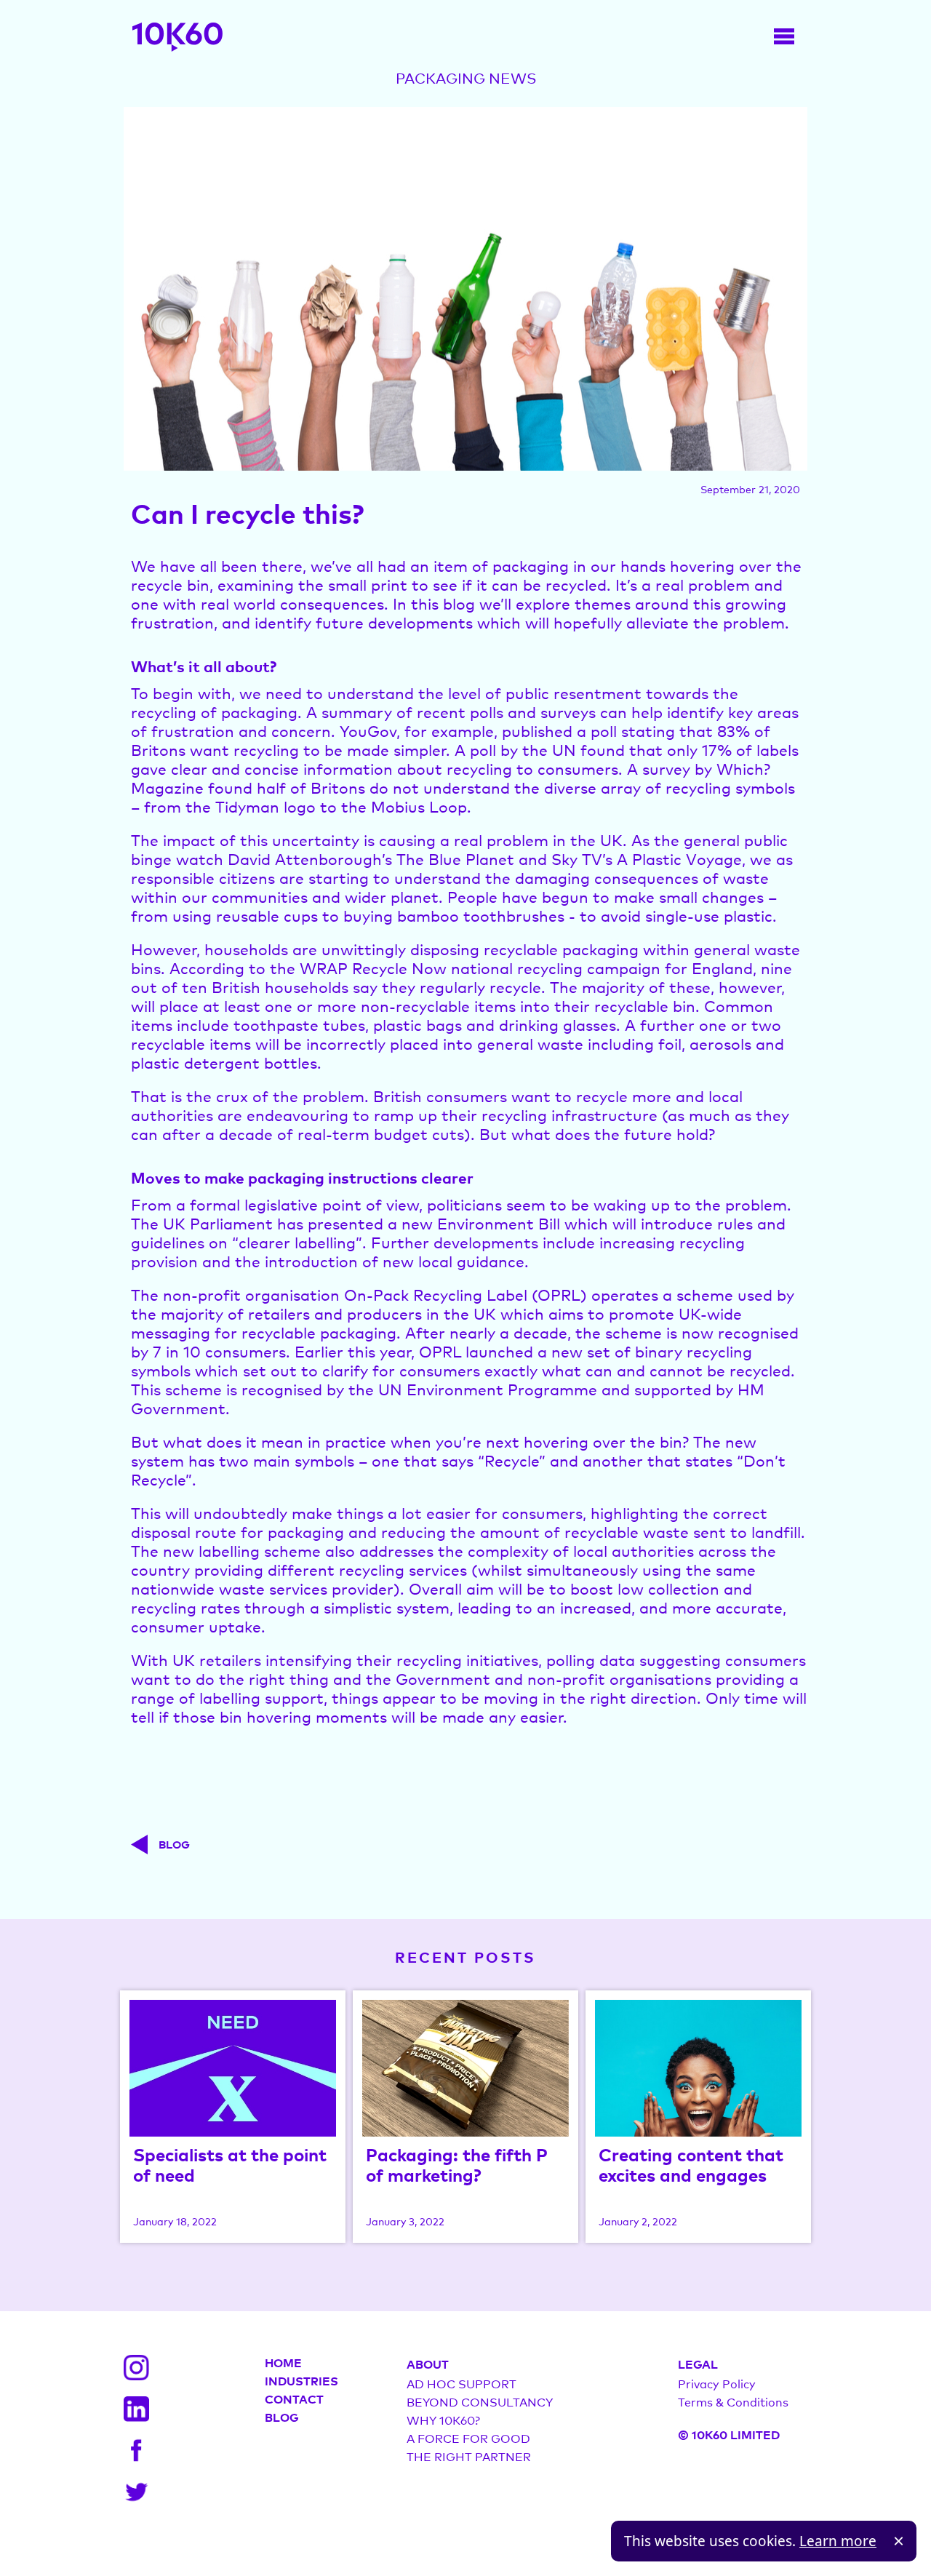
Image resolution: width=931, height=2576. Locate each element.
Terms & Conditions (733, 2401)
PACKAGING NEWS (466, 78)
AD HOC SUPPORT (461, 2383)
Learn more (838, 2541)
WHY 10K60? (443, 2420)
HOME (283, 2362)
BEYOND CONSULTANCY (480, 2401)
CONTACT (294, 2398)
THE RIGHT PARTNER (469, 2456)
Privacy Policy (717, 2383)
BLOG (282, 2417)
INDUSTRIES (301, 2380)
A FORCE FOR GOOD (468, 2438)
